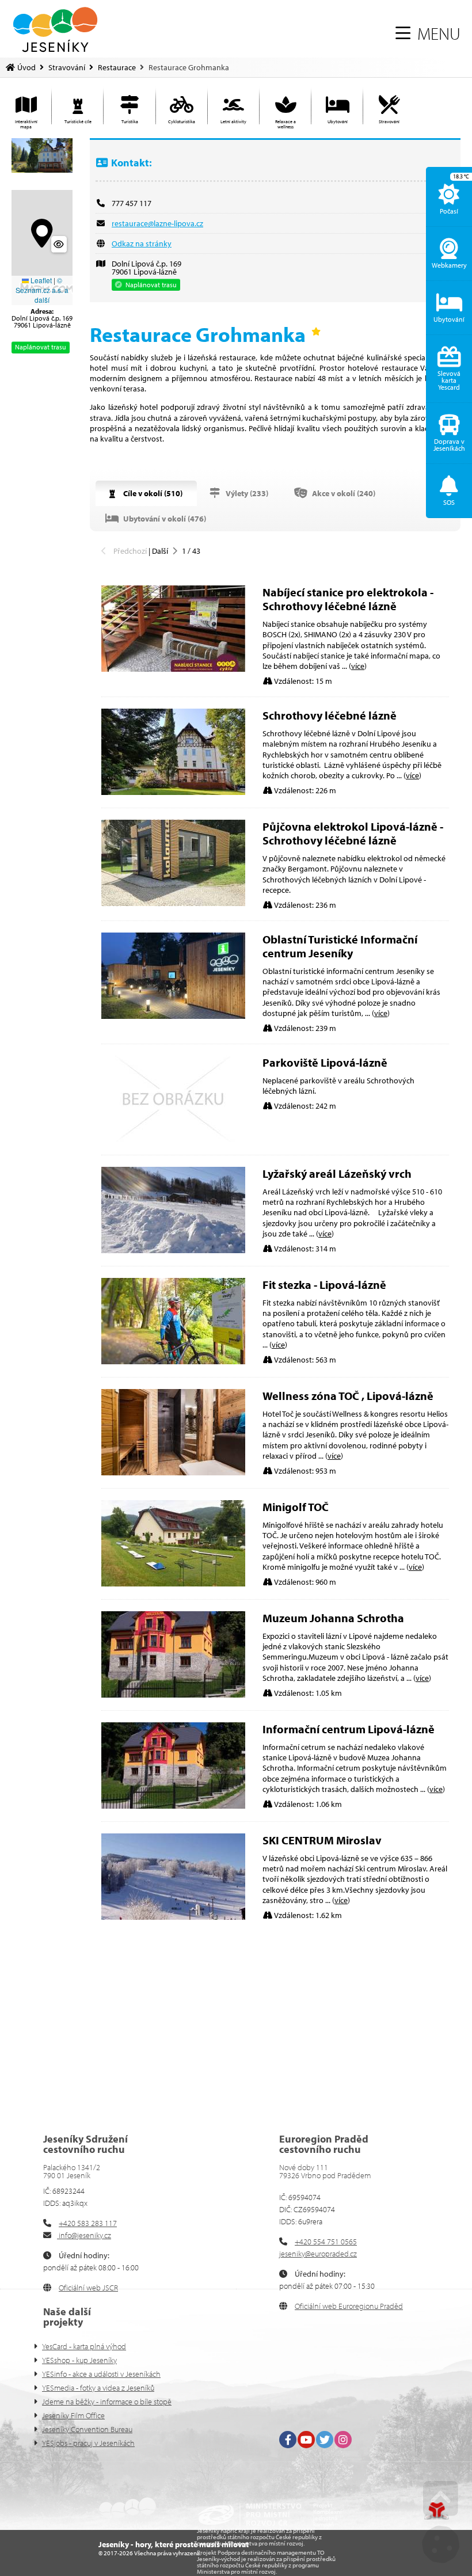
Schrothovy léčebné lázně (330, 715)
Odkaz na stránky (142, 243)
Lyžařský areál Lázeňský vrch (337, 1173)
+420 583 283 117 (88, 2223)
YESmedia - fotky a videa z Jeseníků (98, 2388)
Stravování (67, 67)
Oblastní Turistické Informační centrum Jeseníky (340, 946)
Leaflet (40, 280)
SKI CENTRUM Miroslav (322, 1840)
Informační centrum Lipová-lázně (349, 1729)
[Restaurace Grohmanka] (42, 155)
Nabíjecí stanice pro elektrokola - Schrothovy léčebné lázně (348, 599)
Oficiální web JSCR (88, 2288)
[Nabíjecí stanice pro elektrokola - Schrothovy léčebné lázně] (173, 669)
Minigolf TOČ (296, 1507)
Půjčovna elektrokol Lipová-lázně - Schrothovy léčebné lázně (353, 833)
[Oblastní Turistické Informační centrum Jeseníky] (173, 1016)
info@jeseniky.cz (84, 2235)
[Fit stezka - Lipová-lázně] (173, 1361)
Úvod (55, 30)
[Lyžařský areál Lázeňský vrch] (173, 1250)
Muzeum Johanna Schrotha (333, 1618)
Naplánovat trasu (41, 347)
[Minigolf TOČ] (173, 1584)
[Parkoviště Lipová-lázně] (173, 1139)
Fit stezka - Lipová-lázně (324, 1285)
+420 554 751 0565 (326, 2242)
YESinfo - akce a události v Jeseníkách (101, 2374)
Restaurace (117, 67)
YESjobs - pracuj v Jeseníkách (88, 2443)
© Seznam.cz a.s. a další (42, 290)
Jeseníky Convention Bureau (87, 2429)
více (358, 666)
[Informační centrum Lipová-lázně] (173, 1806)
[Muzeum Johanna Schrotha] (173, 1695)
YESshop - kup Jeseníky (79, 2360)
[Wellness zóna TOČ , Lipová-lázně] (173, 1472)
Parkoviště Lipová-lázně (325, 1062)
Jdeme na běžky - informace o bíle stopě (107, 2402)
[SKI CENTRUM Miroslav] (173, 1917)
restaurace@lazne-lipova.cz (157, 223)
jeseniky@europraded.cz (318, 2254)
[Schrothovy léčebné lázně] (173, 792)
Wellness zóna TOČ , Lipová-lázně (348, 1396)
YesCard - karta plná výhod (84, 2346)
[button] (428, 33)
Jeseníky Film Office (73, 2415)
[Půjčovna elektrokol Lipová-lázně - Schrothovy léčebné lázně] (173, 903)
